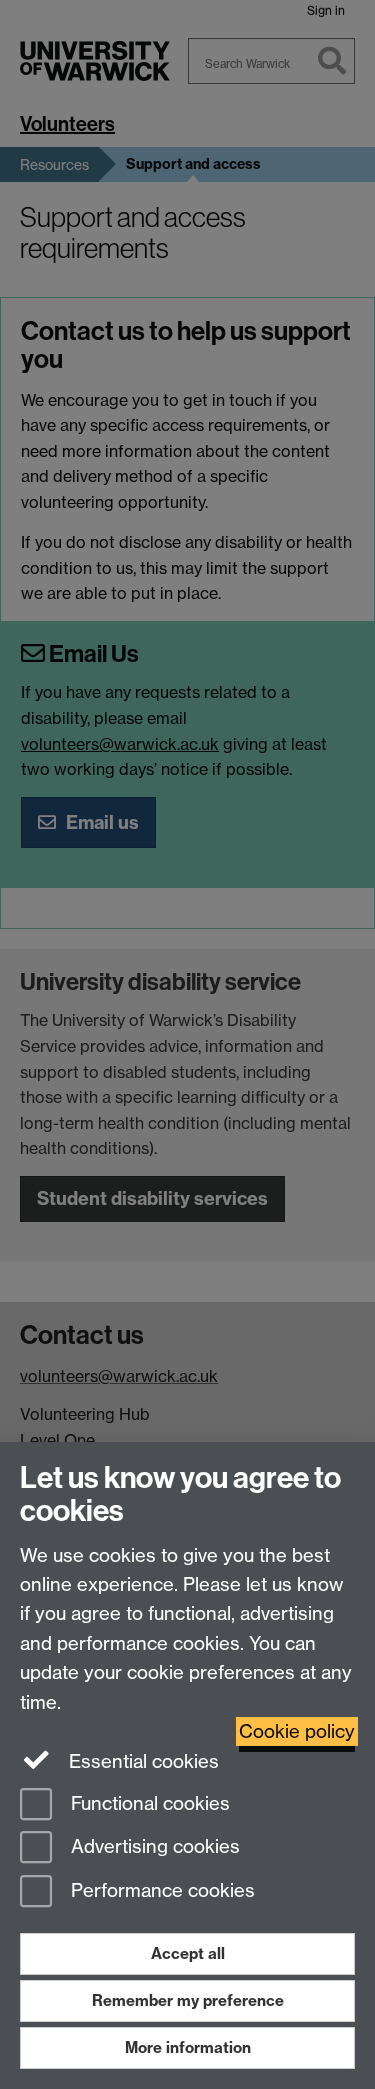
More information (188, 2047)
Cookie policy (297, 1731)
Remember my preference (188, 2000)
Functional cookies (148, 1803)
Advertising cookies (153, 1847)
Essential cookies (141, 1761)
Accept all (188, 1953)
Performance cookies (160, 1891)
